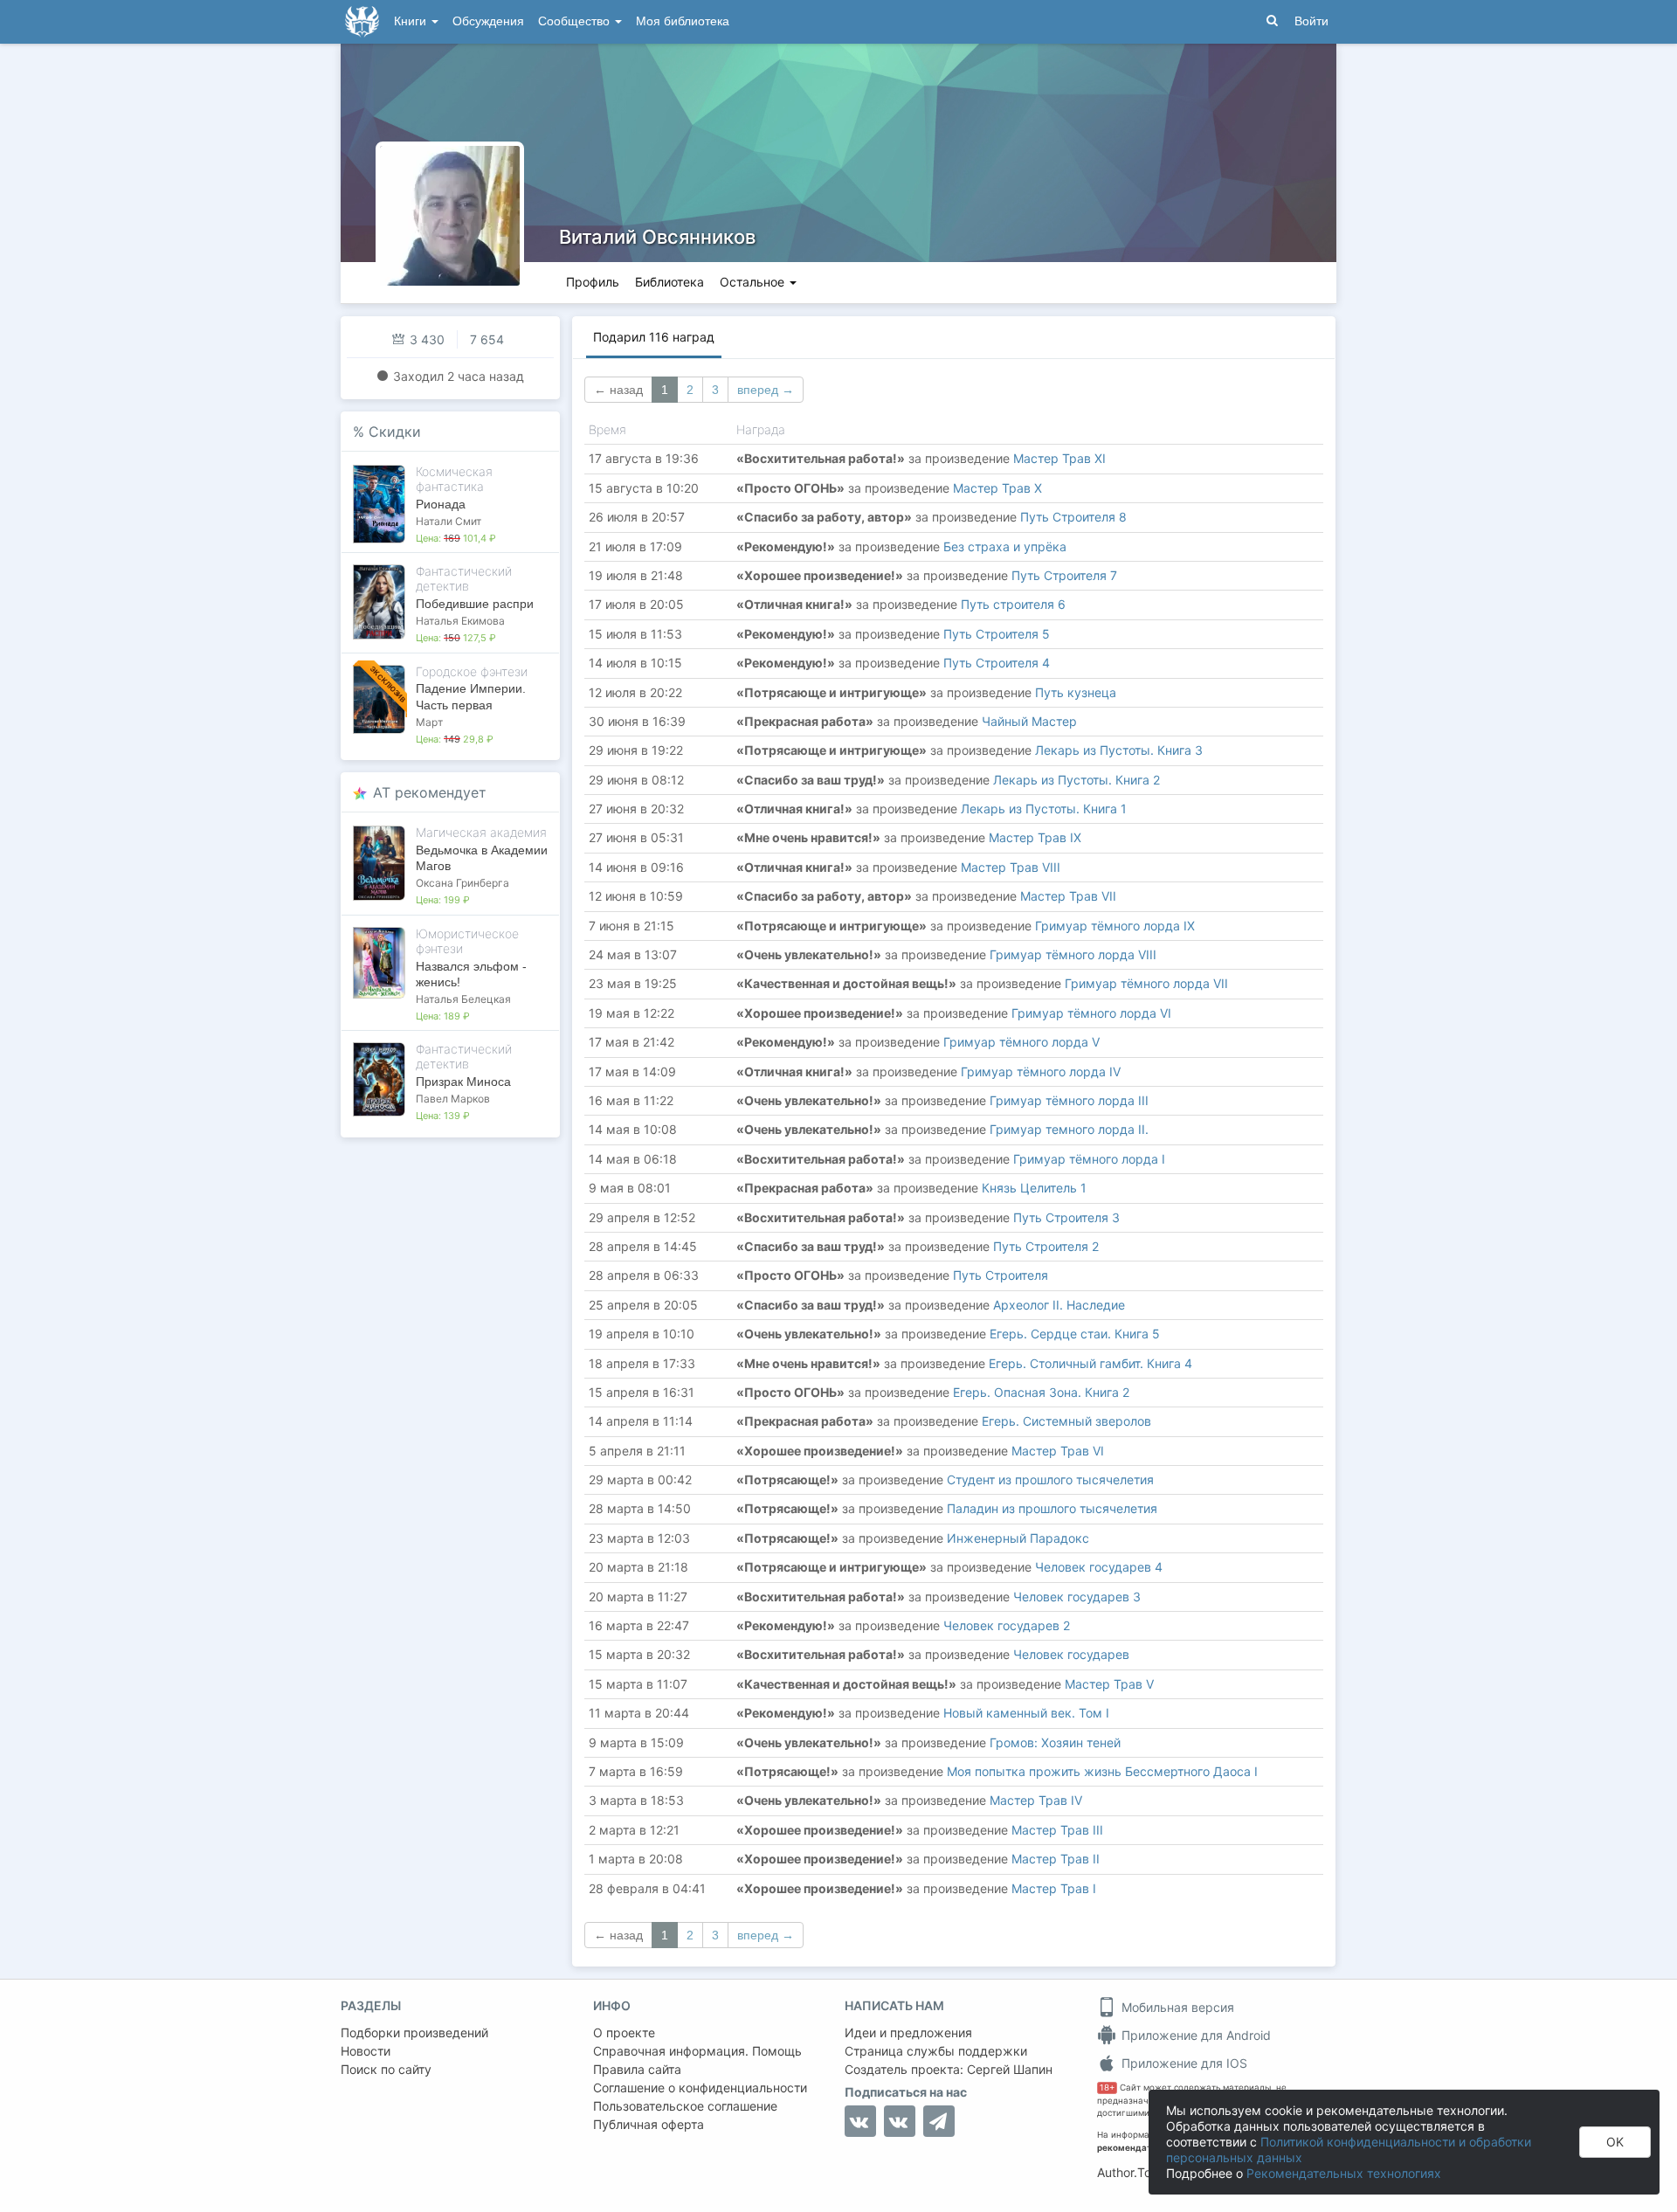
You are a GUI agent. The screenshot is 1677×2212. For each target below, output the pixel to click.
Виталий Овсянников (657, 237)
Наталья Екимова (460, 621)
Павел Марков (453, 1099)
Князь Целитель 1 (1034, 1188)
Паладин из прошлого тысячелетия (1052, 1508)
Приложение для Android (1194, 2035)
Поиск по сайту (386, 2069)
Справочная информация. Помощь (697, 2051)
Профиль (593, 282)
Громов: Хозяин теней (1055, 1742)
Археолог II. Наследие (1059, 1305)
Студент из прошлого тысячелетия (1050, 1479)
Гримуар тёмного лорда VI (1091, 1013)
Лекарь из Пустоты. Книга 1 (1044, 809)
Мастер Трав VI (1058, 1451)
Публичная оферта (649, 2124)
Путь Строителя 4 (997, 663)
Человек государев (1071, 1654)
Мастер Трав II (1056, 1859)
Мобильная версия (1176, 2007)
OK (1615, 2142)
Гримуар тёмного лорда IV (1041, 1071)
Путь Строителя (1001, 1275)
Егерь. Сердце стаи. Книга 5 (1075, 1334)
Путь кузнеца (1076, 692)
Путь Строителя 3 (1066, 1217)
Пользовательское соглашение (685, 2106)
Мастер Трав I (1054, 1888)
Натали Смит (449, 521)
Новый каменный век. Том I (1026, 1713)
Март (429, 722)
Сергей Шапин (1010, 2069)
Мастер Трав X (997, 488)
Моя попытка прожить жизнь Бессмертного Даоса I (1102, 1771)
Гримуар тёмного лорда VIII (1073, 954)
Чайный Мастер (1029, 721)
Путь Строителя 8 (1073, 517)
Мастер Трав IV (1036, 1800)
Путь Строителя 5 (997, 634)
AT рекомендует (430, 792)
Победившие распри (475, 604)
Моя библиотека (683, 21)
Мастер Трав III (1057, 1830)
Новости (366, 2051)
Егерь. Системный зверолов (1066, 1421)
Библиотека (669, 282)
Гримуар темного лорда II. (1069, 1129)
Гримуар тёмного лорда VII (1146, 983)
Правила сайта (637, 2069)
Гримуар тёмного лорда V (1021, 1042)
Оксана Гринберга (462, 883)
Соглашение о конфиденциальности (700, 2088)
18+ (1107, 2088)
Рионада (441, 504)
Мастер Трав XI (1059, 458)
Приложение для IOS (1183, 2063)
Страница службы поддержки (936, 2051)
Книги (412, 21)
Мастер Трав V (1109, 1684)
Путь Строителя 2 (1046, 1246)
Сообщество (576, 21)
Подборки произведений (414, 2032)
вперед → (766, 390)
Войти (1311, 21)
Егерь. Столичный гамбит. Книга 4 (1090, 1363)
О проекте (624, 2032)
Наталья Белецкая (463, 999)
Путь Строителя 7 (1064, 575)
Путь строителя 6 (1013, 604)
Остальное (754, 282)
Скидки (395, 432)
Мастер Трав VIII (1011, 867)
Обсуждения (488, 21)
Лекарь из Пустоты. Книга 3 (1119, 750)
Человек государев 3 (1077, 1597)
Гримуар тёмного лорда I (1089, 1159)
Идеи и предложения (908, 2032)
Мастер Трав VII (1068, 896)
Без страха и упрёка (1005, 546)
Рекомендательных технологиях (1344, 2173)
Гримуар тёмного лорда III (1069, 1100)
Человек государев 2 (1007, 1625)
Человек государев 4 (1099, 1567)
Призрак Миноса (463, 1082)
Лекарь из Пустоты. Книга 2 (1077, 780)
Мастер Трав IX (1035, 837)
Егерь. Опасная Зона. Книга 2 (1041, 1392)
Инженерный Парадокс (1018, 1538)
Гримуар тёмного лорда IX (1115, 926)
